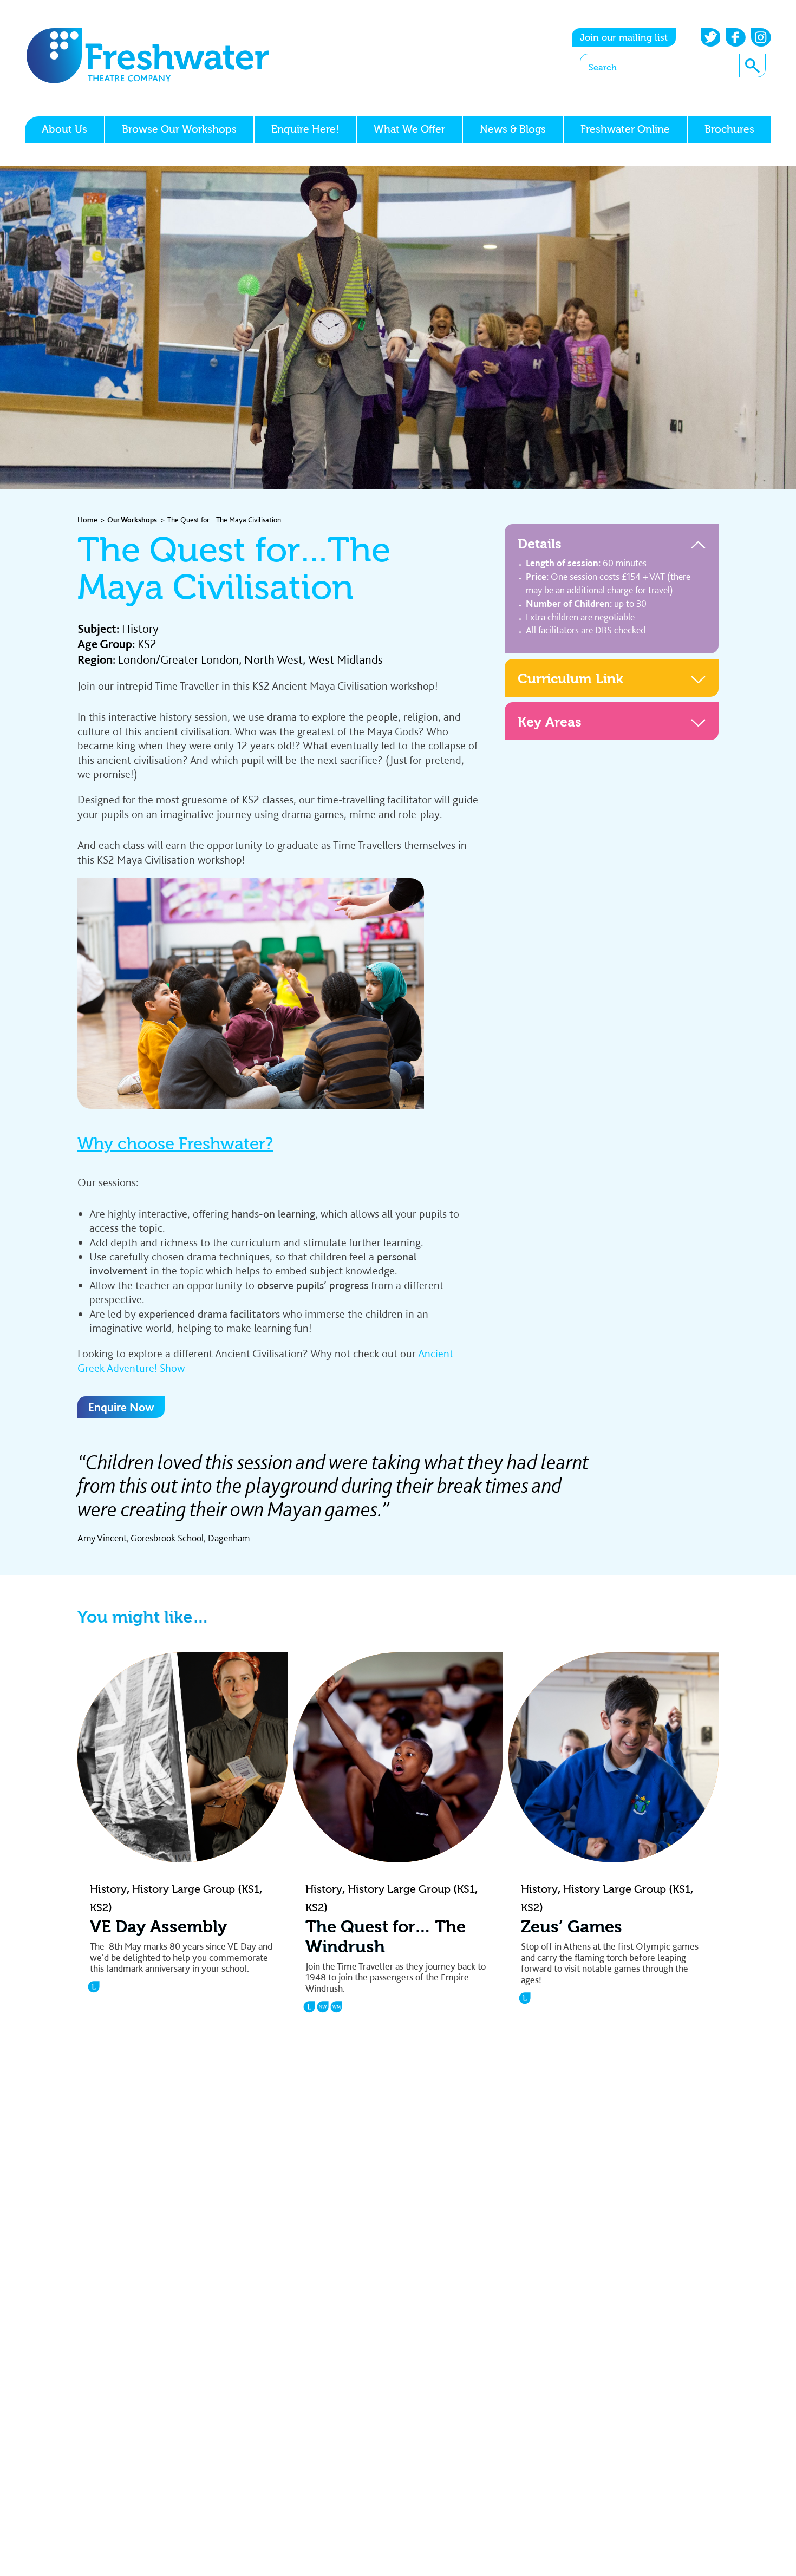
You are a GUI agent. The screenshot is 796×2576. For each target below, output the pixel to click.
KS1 (250, 1889)
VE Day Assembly (158, 1927)
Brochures (729, 129)
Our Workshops (132, 519)
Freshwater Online (625, 129)
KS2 (147, 644)
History (140, 629)
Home (87, 519)
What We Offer (409, 129)
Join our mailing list (624, 37)
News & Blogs (513, 129)
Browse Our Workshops (179, 129)
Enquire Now (121, 1407)
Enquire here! (305, 129)
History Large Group (184, 1889)
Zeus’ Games (572, 1927)
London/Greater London (178, 659)
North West (273, 659)
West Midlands (345, 659)
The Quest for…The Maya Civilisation (224, 519)
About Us (64, 129)
